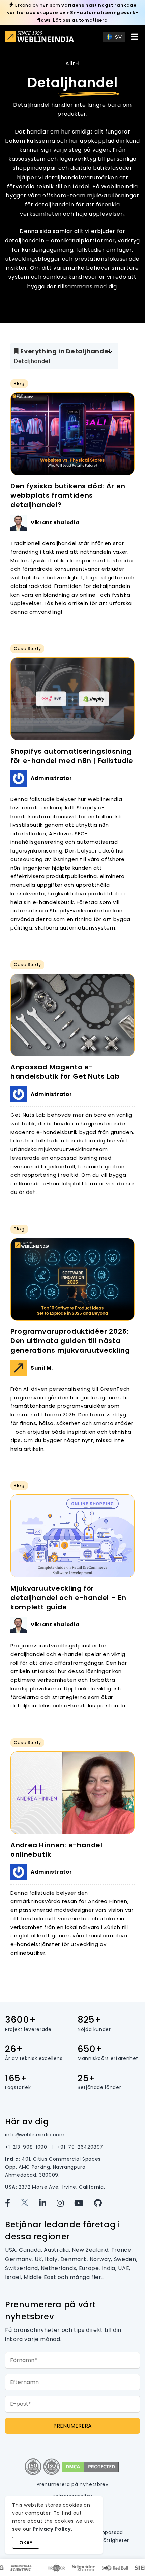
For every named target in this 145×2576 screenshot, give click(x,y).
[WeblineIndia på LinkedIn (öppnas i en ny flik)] (48, 2203)
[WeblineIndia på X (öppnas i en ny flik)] (30, 2203)
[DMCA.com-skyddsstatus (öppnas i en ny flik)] (90, 2466)
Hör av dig (27, 2122)
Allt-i (72, 63)
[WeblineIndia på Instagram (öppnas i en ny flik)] (65, 2203)
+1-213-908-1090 (27, 2147)
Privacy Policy (52, 2529)
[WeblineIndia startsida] (39, 37)
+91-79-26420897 (80, 2147)
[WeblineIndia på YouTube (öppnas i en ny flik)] (84, 2203)
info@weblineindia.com (35, 2135)
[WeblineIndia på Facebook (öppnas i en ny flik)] (13, 2203)
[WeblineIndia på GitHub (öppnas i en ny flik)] (102, 2203)
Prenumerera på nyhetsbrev (73, 2484)
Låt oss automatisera (80, 20)
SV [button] (118, 37)
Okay (26, 2543)
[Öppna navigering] (135, 37)
